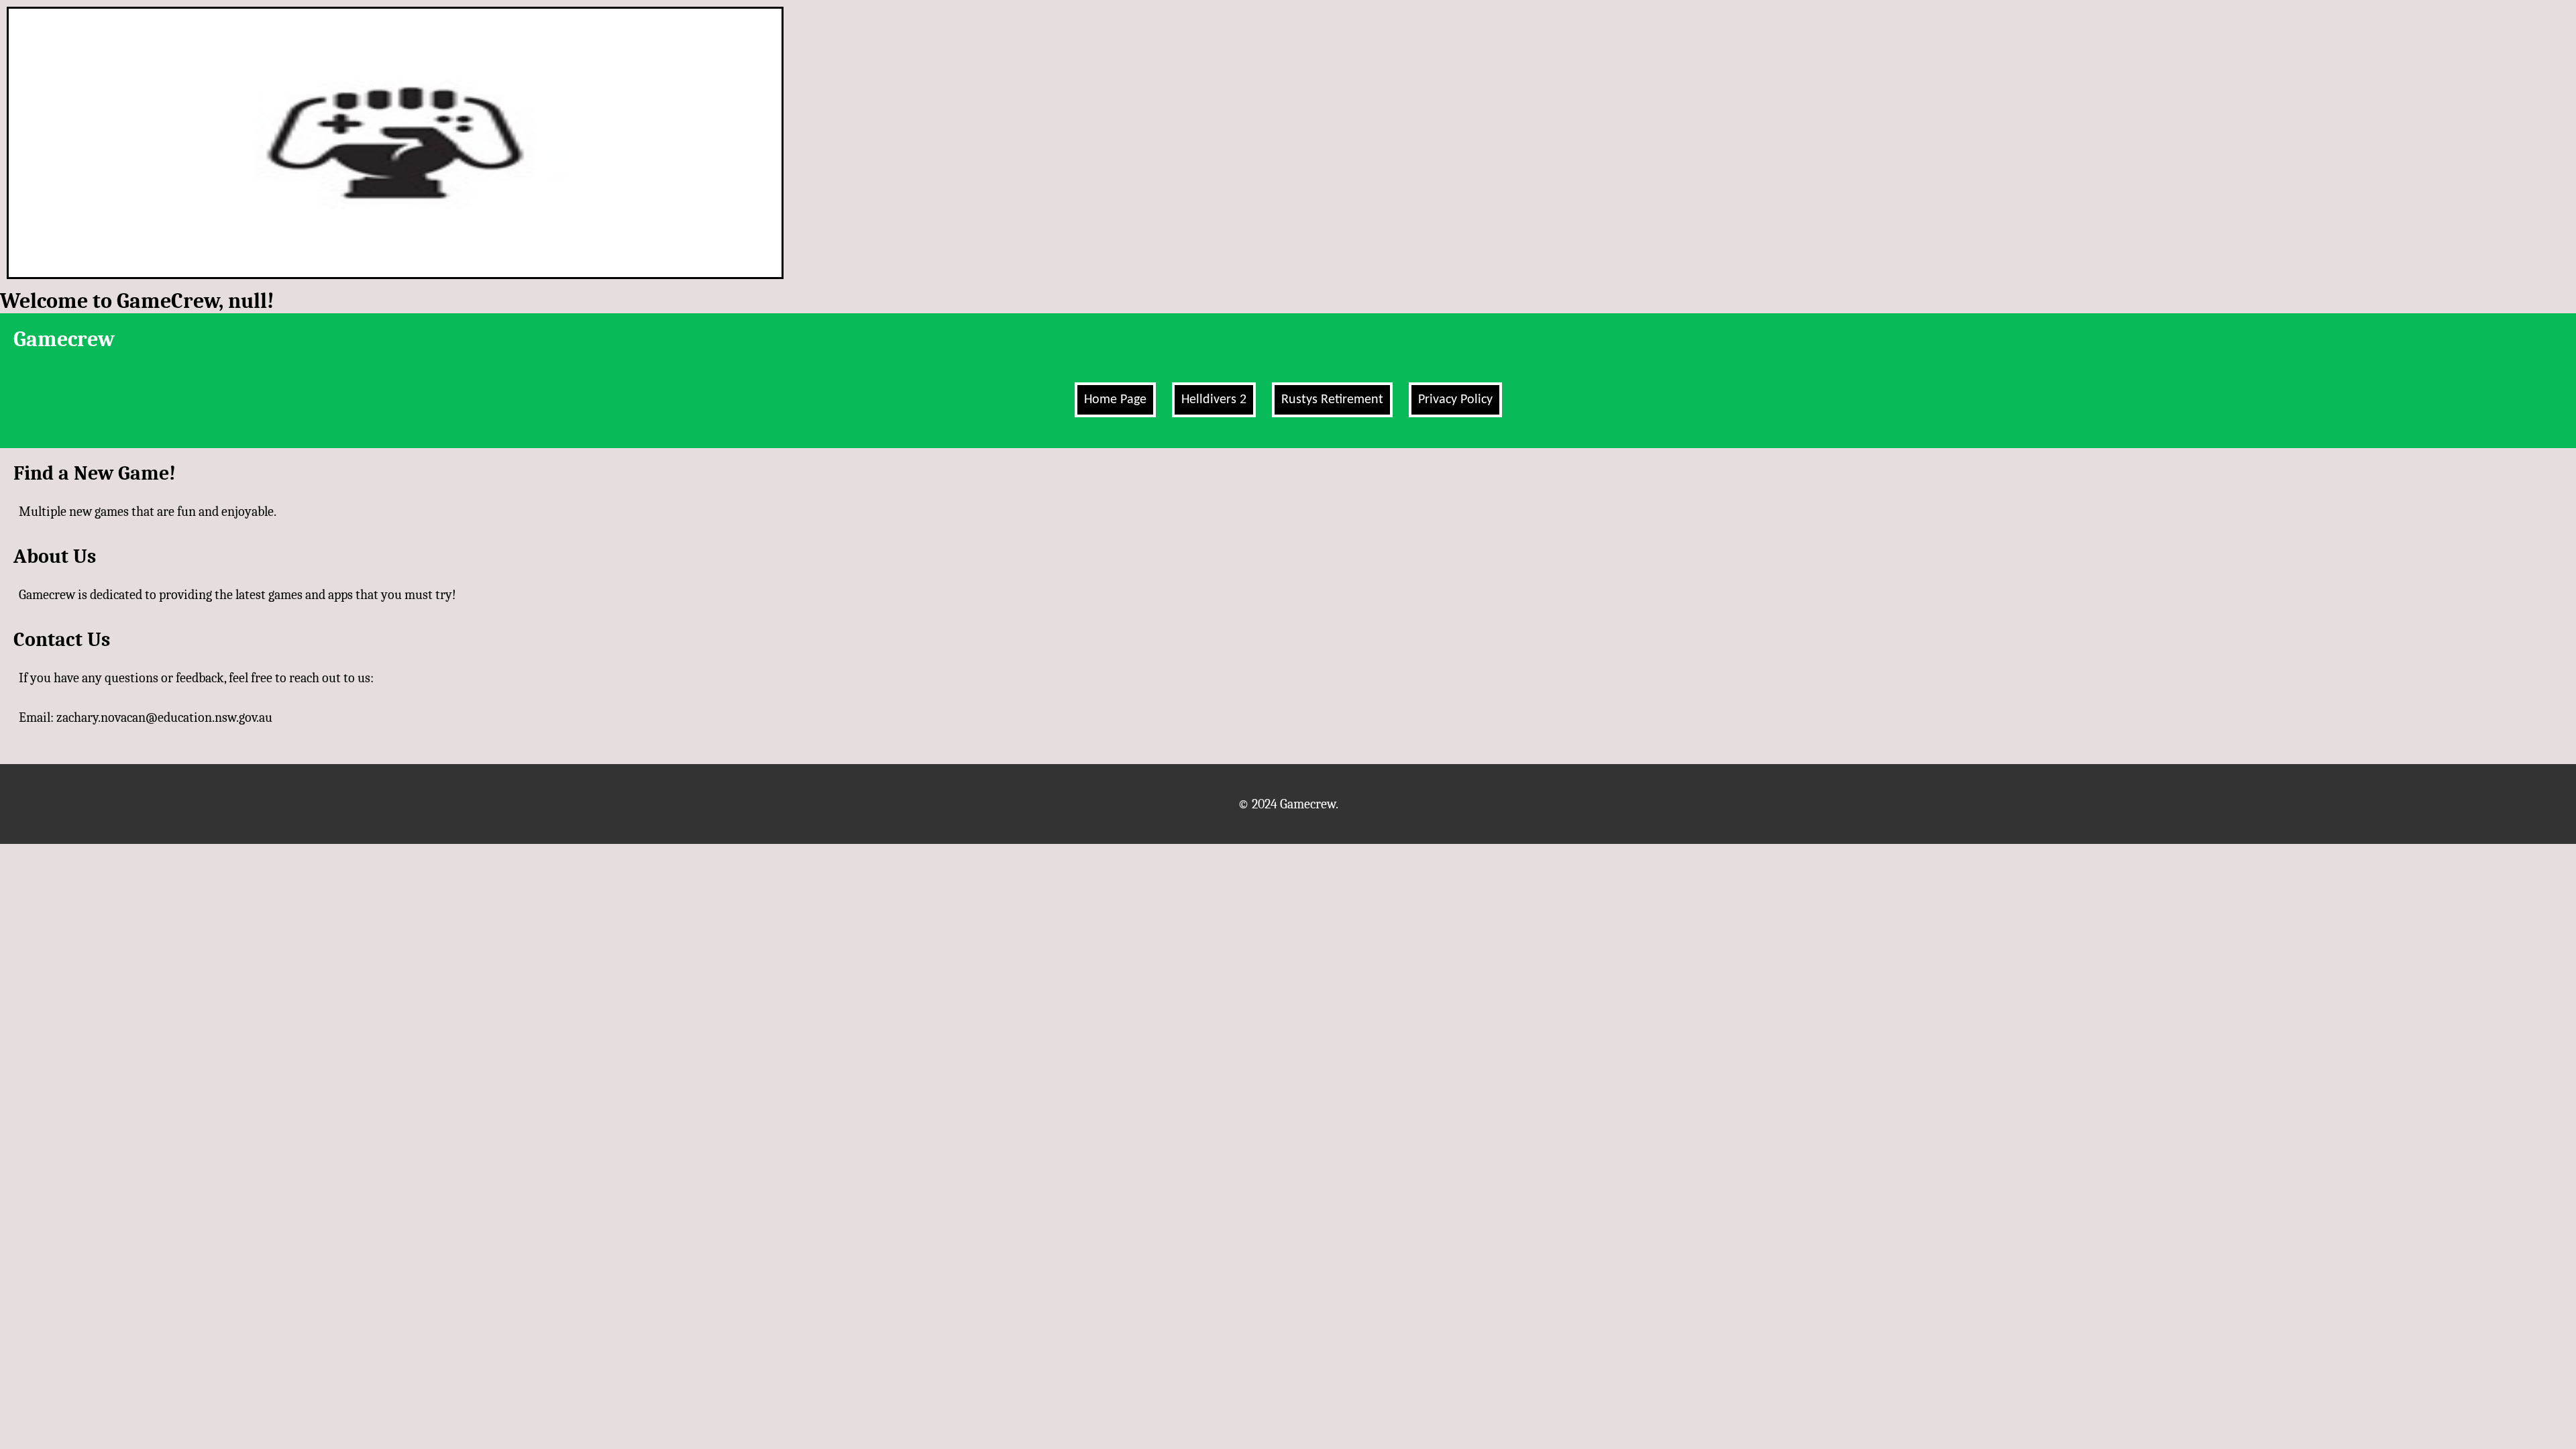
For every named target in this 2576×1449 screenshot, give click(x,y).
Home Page (1115, 400)
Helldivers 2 (1214, 400)
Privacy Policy (1455, 400)
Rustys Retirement (1332, 400)
